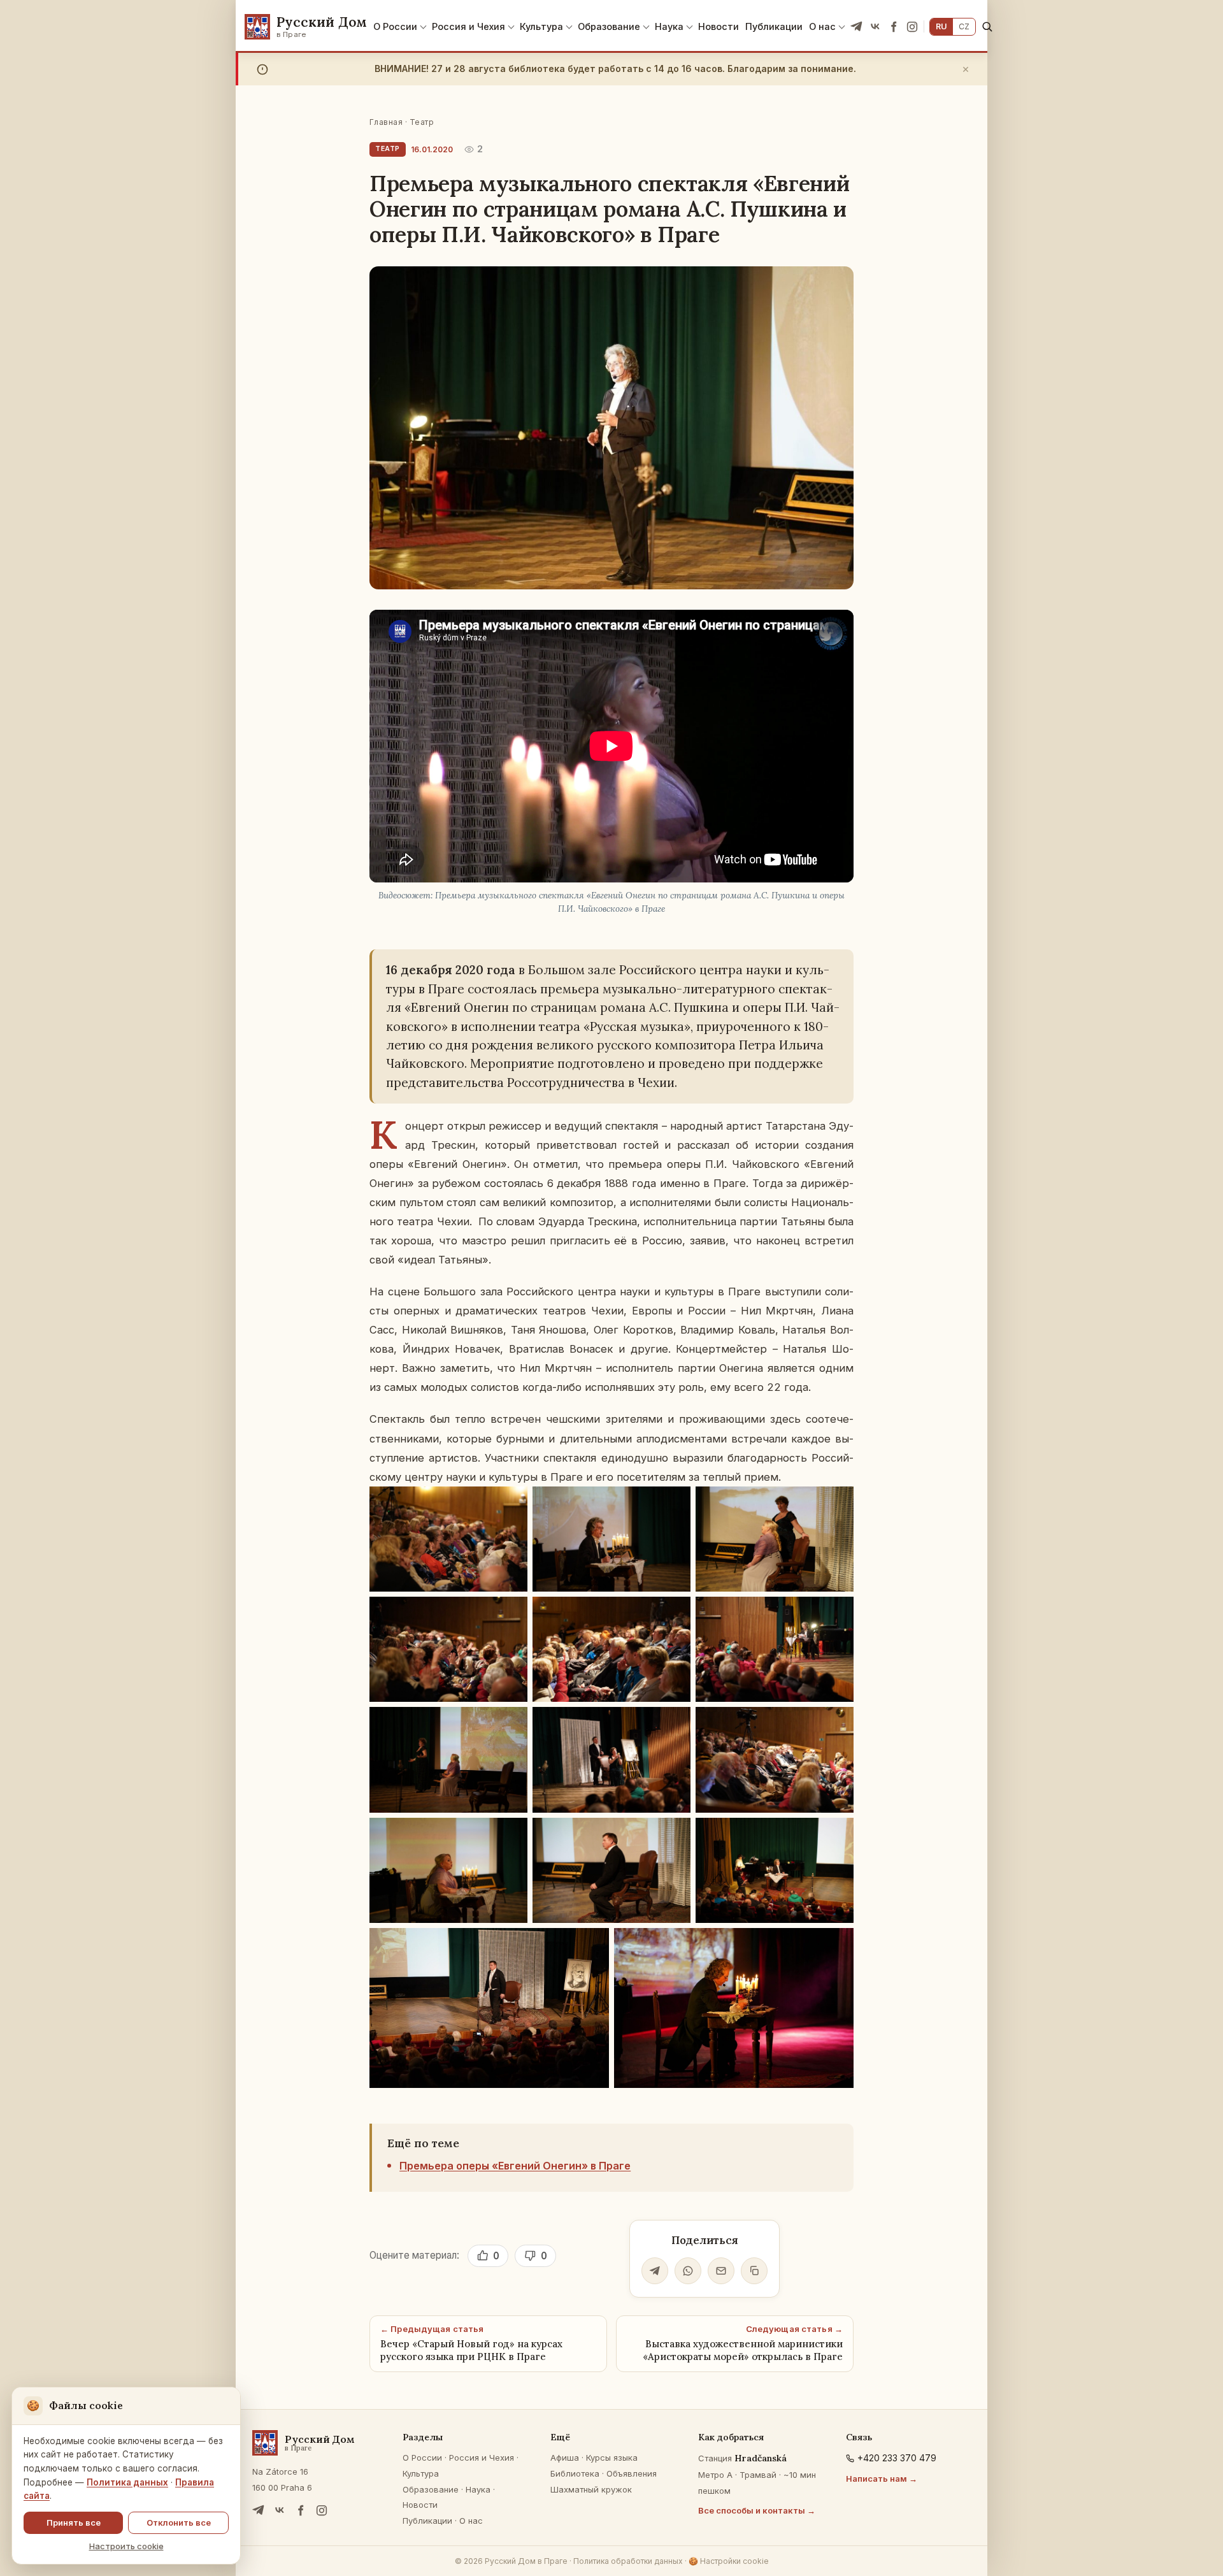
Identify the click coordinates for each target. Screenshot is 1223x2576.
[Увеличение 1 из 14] (511, 1503)
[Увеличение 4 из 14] (511, 1613)
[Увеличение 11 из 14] (674, 1834)
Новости (719, 26)
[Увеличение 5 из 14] (674, 1613)
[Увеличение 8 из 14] (674, 1723)
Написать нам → (882, 2479)
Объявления (632, 2473)
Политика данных (127, 2482)
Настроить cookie (126, 2546)
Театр (422, 122)
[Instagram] (912, 27)
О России (395, 26)
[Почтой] (721, 2271)
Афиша (565, 2457)
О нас (822, 26)
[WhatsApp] (688, 2271)
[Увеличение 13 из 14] (592, 1945)
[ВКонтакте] (875, 27)
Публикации (774, 26)
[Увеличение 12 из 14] (837, 1834)
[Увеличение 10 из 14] (511, 1834)
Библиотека (575, 2473)
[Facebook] (894, 27)
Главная (386, 122)
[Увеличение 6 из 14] (837, 1613)
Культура (541, 26)
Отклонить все (179, 2522)
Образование (609, 26)
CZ (964, 26)
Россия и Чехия (468, 26)
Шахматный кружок (591, 2489)
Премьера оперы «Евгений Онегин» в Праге (515, 2166)
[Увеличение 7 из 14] (511, 1723)
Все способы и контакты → (757, 2510)
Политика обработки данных (628, 2561)
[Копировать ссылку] (754, 2271)
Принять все (74, 2522)
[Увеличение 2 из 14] (674, 1503)
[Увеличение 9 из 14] (837, 1723)
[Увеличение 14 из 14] (837, 1945)
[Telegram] (857, 27)
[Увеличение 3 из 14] (837, 1503)
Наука (669, 26)
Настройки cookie (729, 2561)
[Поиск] (987, 26)
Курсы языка (612, 2457)
